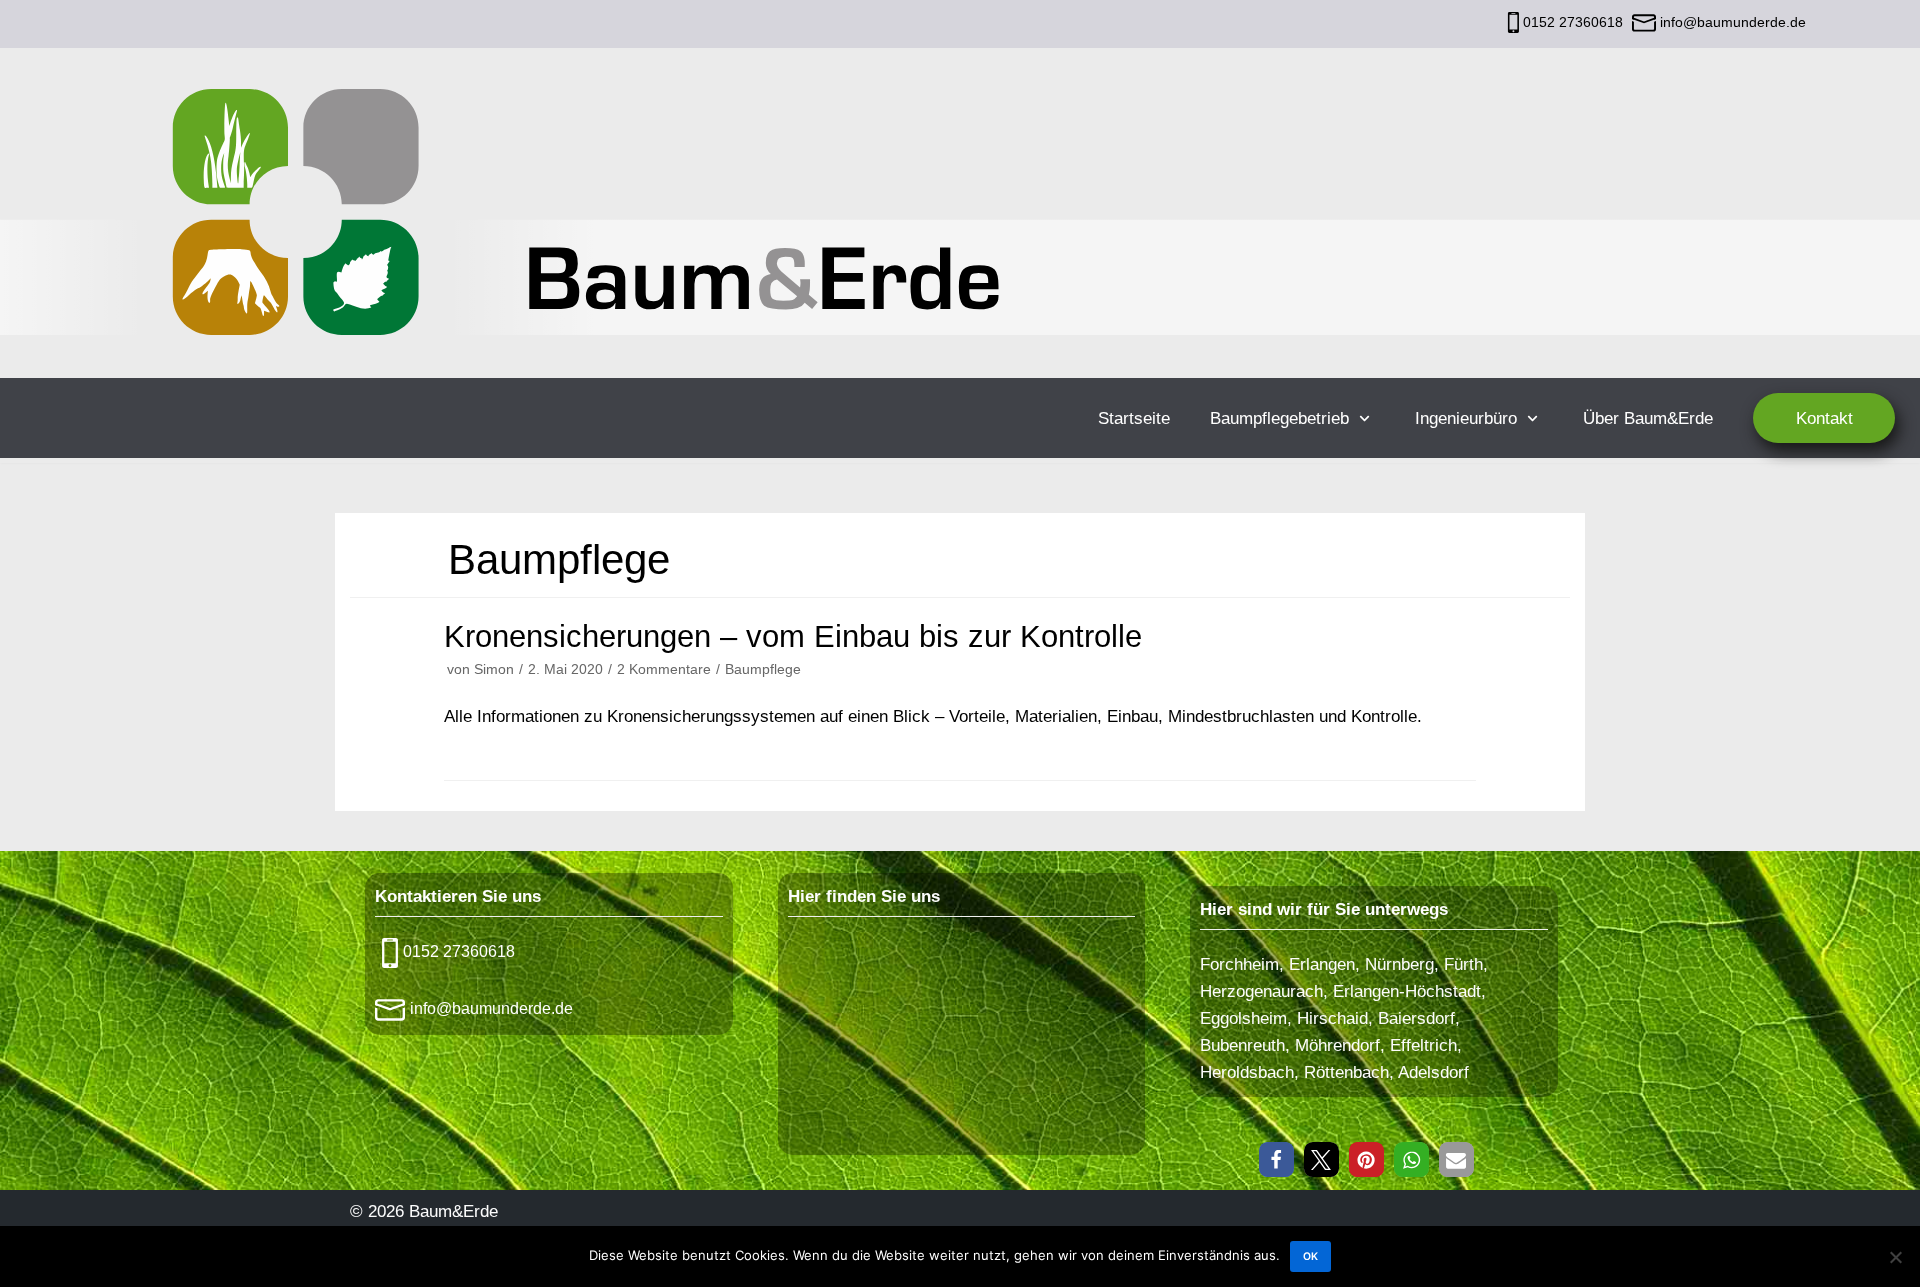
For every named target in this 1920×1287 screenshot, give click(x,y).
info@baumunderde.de (1731, 22)
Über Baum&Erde (1648, 418)
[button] (1276, 1159)
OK (1310, 1256)
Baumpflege (763, 669)
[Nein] (1895, 1257)
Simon (494, 669)
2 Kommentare (664, 669)
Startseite (1134, 418)
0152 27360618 (1573, 22)
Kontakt (1824, 418)
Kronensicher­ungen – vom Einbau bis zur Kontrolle (793, 636)
